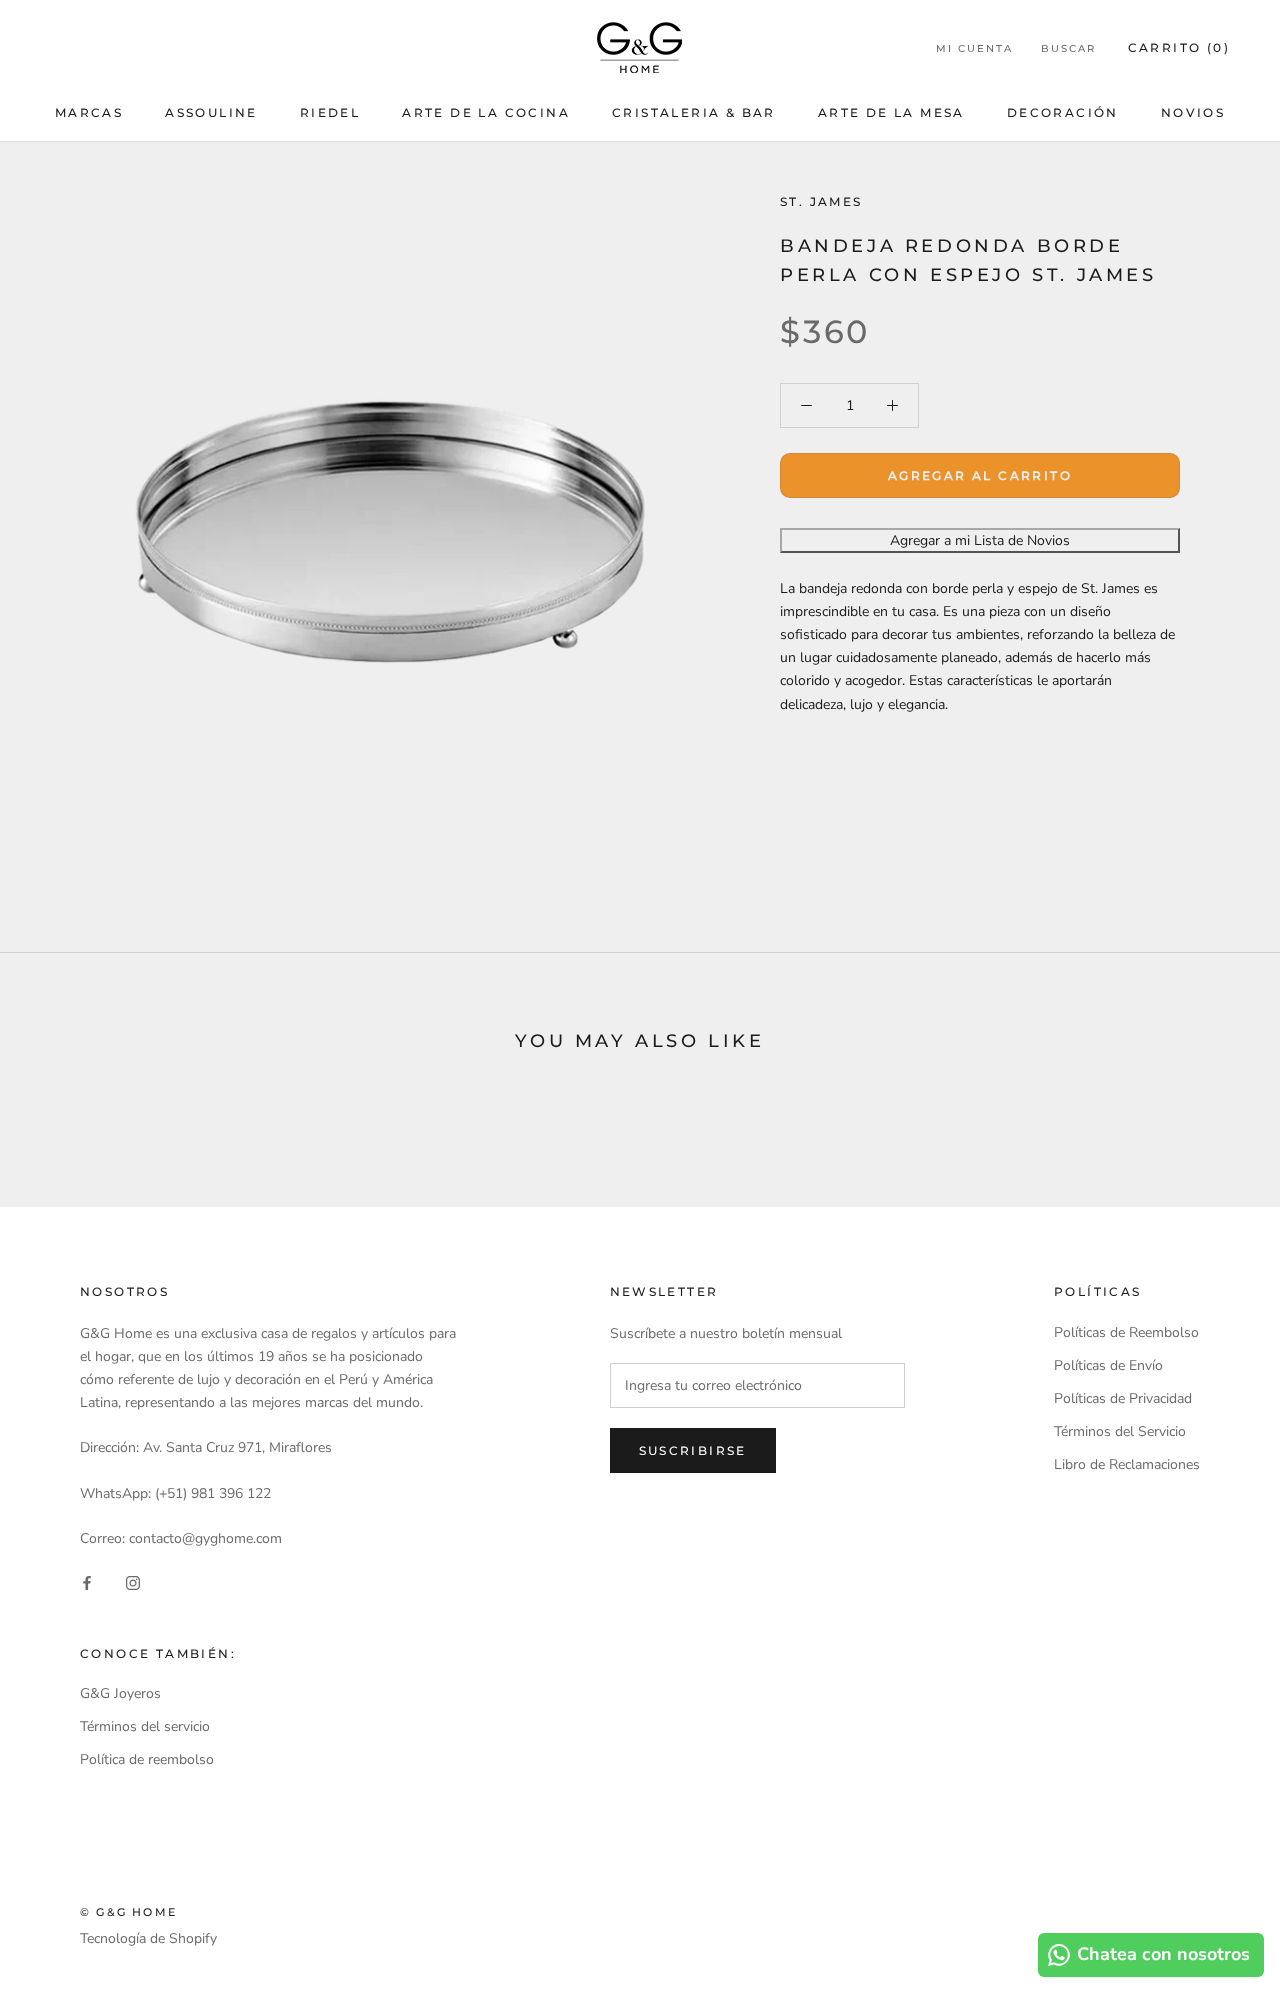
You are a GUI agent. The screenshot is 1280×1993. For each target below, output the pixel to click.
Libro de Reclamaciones (1127, 1464)
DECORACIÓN (1063, 112)
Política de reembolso (147, 1759)
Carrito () (1179, 47)
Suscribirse (693, 1450)
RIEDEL (330, 112)
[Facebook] (87, 1581)
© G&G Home (128, 1912)
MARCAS (89, 112)
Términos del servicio (145, 1726)
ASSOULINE (211, 112)
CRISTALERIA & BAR (694, 112)
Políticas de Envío (1108, 1365)
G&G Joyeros (120, 1693)
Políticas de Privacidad (1123, 1398)
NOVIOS (1193, 112)
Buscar (1068, 48)
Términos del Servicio (1120, 1431)
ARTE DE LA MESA (891, 112)
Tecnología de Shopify (148, 1938)
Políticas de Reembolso (1126, 1332)
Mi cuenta (974, 48)
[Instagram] (133, 1581)
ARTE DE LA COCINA (486, 112)
